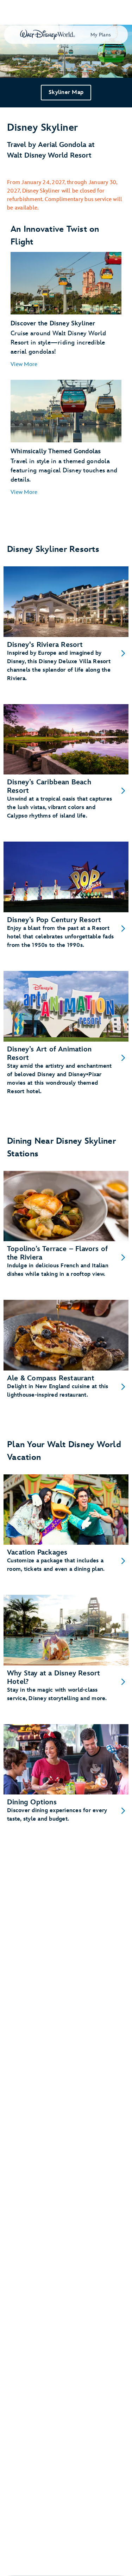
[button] (24, 365)
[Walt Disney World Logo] (48, 35)
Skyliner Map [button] (66, 92)
